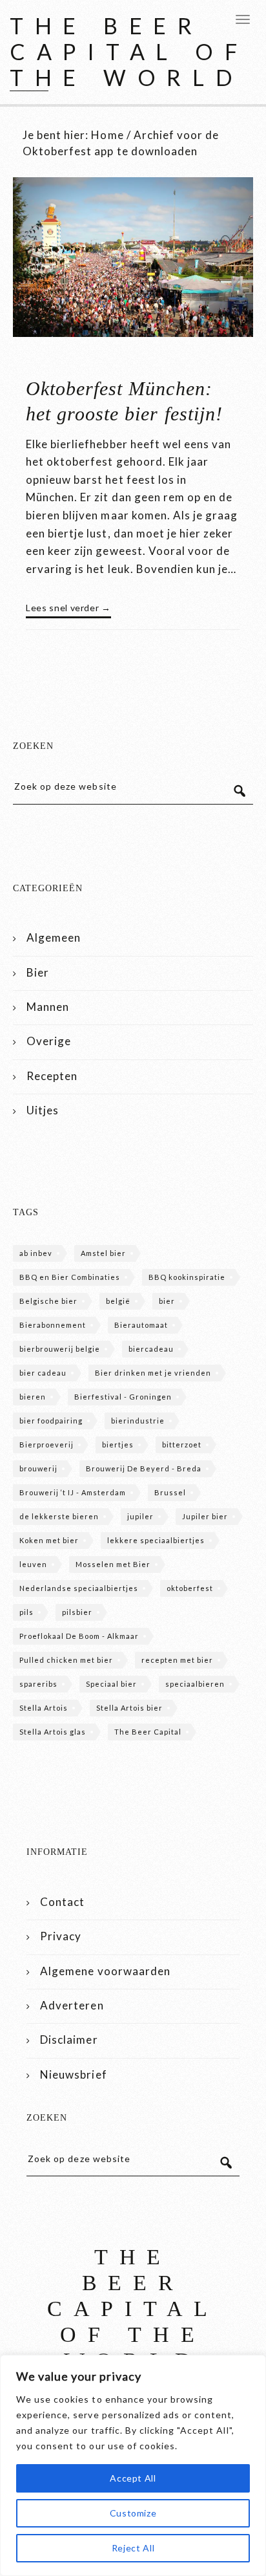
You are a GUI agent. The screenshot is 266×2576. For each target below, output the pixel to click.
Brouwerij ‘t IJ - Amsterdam (73, 1492)
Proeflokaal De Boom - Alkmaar (79, 1636)
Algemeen (54, 937)
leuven (33, 1564)
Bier (38, 972)
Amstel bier (103, 1253)
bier (167, 1301)
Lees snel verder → (68, 608)
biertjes (118, 1445)
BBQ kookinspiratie (187, 1277)
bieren (33, 1397)
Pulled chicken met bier (66, 1660)
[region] (133, 2465)
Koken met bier (49, 1540)
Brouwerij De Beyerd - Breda (144, 1468)
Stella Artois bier (129, 1708)
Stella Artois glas (53, 1732)
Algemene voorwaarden (105, 1971)
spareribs (38, 1684)
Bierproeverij (46, 1445)
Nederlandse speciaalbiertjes (79, 1588)
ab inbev (36, 1253)
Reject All (133, 2548)
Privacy (61, 1936)
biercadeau (151, 1349)
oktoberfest (190, 1588)
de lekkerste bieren (59, 1516)
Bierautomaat (141, 1325)
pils (26, 1612)
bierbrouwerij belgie (60, 1349)
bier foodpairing (51, 1421)
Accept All (133, 2478)
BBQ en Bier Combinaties (70, 1277)
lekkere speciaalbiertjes (156, 1540)
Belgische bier (48, 1301)
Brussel (170, 1492)
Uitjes (43, 1110)
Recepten (52, 1076)
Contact (62, 1902)
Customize (133, 2513)
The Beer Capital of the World (129, 51)
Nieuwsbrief (73, 2074)
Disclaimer (69, 2040)
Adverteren (72, 2005)
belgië (118, 1301)
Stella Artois (44, 1708)
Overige (49, 1041)
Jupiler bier (205, 1516)
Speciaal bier (111, 1684)
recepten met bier (177, 1660)
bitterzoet (182, 1445)
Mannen (48, 1007)
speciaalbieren (195, 1684)
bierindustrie (138, 1421)
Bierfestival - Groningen (123, 1397)
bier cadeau (43, 1373)
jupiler (140, 1516)
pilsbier (77, 1612)
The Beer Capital (148, 1732)
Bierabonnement (53, 1325)
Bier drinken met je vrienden (153, 1373)
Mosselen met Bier (113, 1564)
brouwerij (38, 1468)
